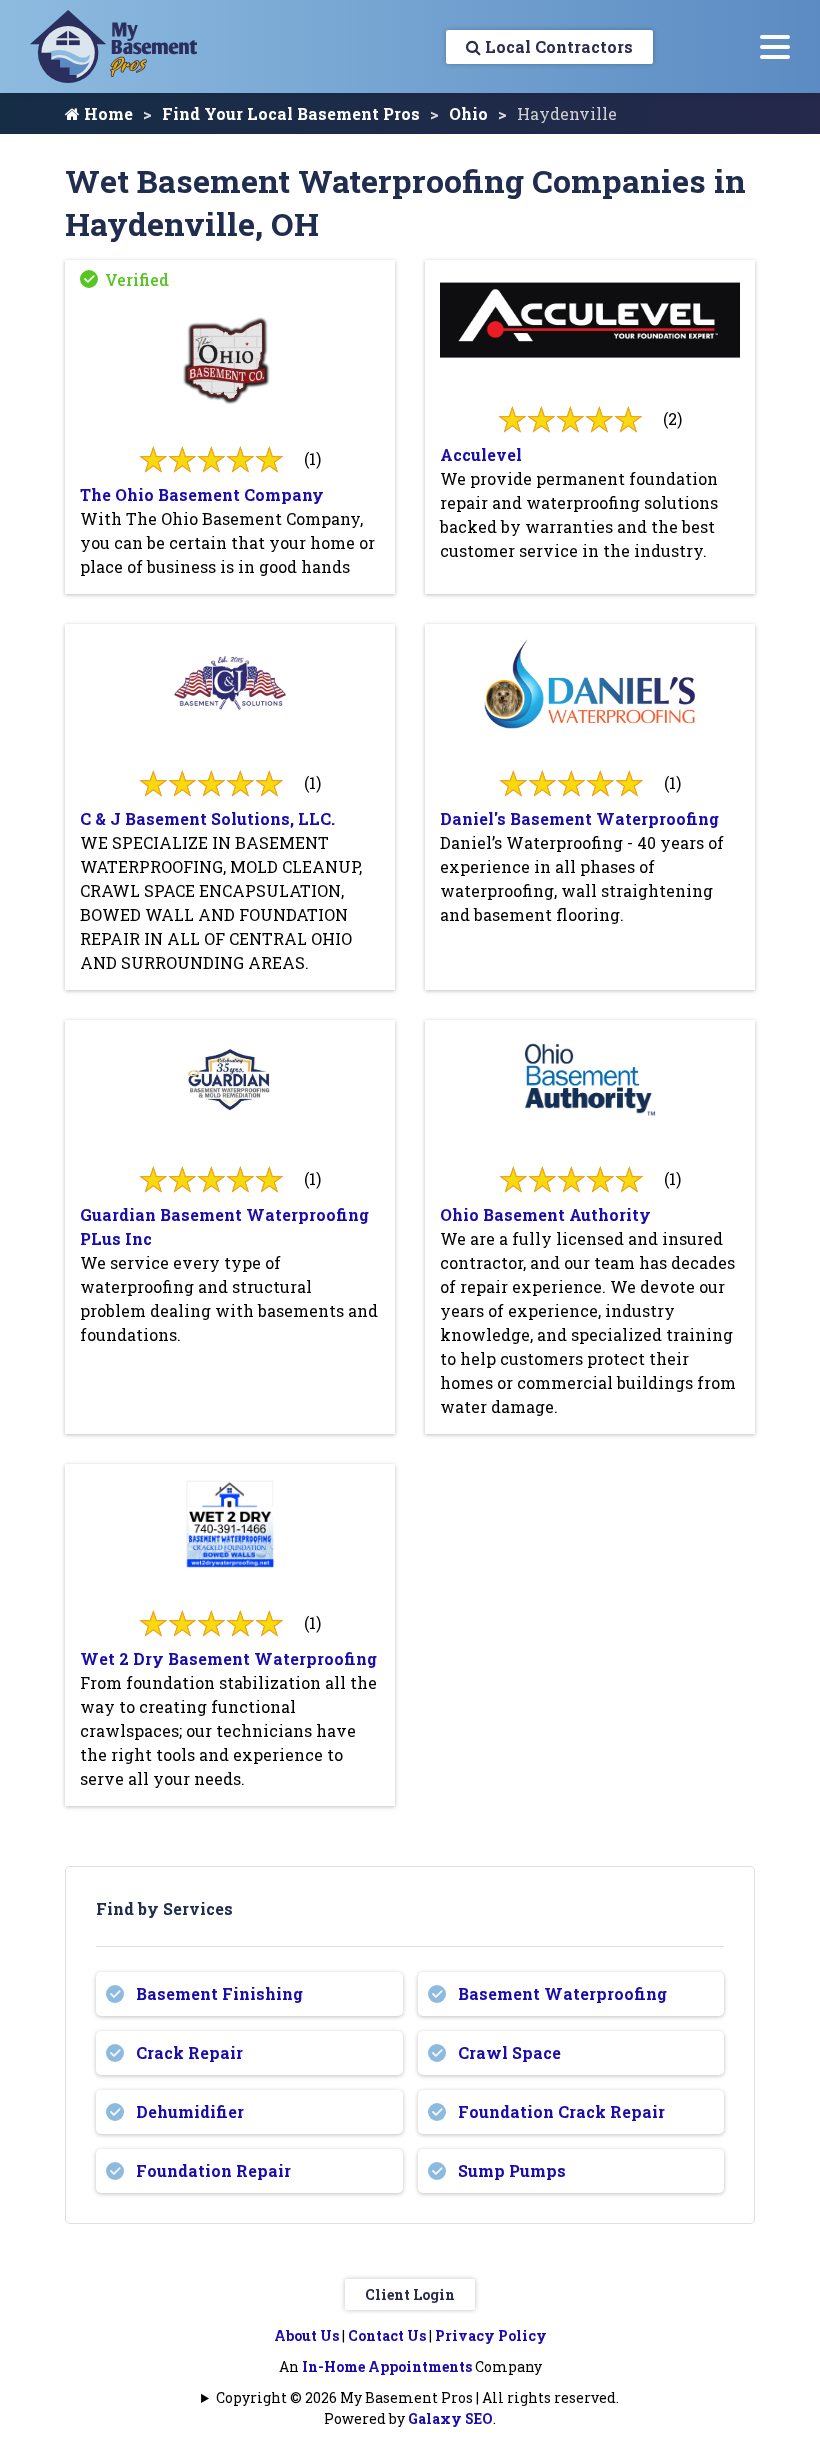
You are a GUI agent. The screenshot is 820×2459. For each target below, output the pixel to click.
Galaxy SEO (450, 2418)
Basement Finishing (219, 1993)
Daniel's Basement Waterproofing (579, 818)
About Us (306, 2335)
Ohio (468, 113)
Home (106, 113)
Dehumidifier (190, 2111)
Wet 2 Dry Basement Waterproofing (228, 1658)
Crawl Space (509, 2052)
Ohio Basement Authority (545, 1214)
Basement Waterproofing (562, 1993)
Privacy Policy (491, 2335)
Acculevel (481, 454)
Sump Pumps (512, 2170)
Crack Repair (189, 2052)
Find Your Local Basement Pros (291, 113)
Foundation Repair (213, 2170)
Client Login (410, 2294)
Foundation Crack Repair (561, 2111)
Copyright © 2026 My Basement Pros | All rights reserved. (417, 2397)
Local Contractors (557, 46)
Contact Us (387, 2335)
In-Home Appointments (387, 2366)
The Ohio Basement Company (202, 494)
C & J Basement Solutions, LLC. (207, 818)
